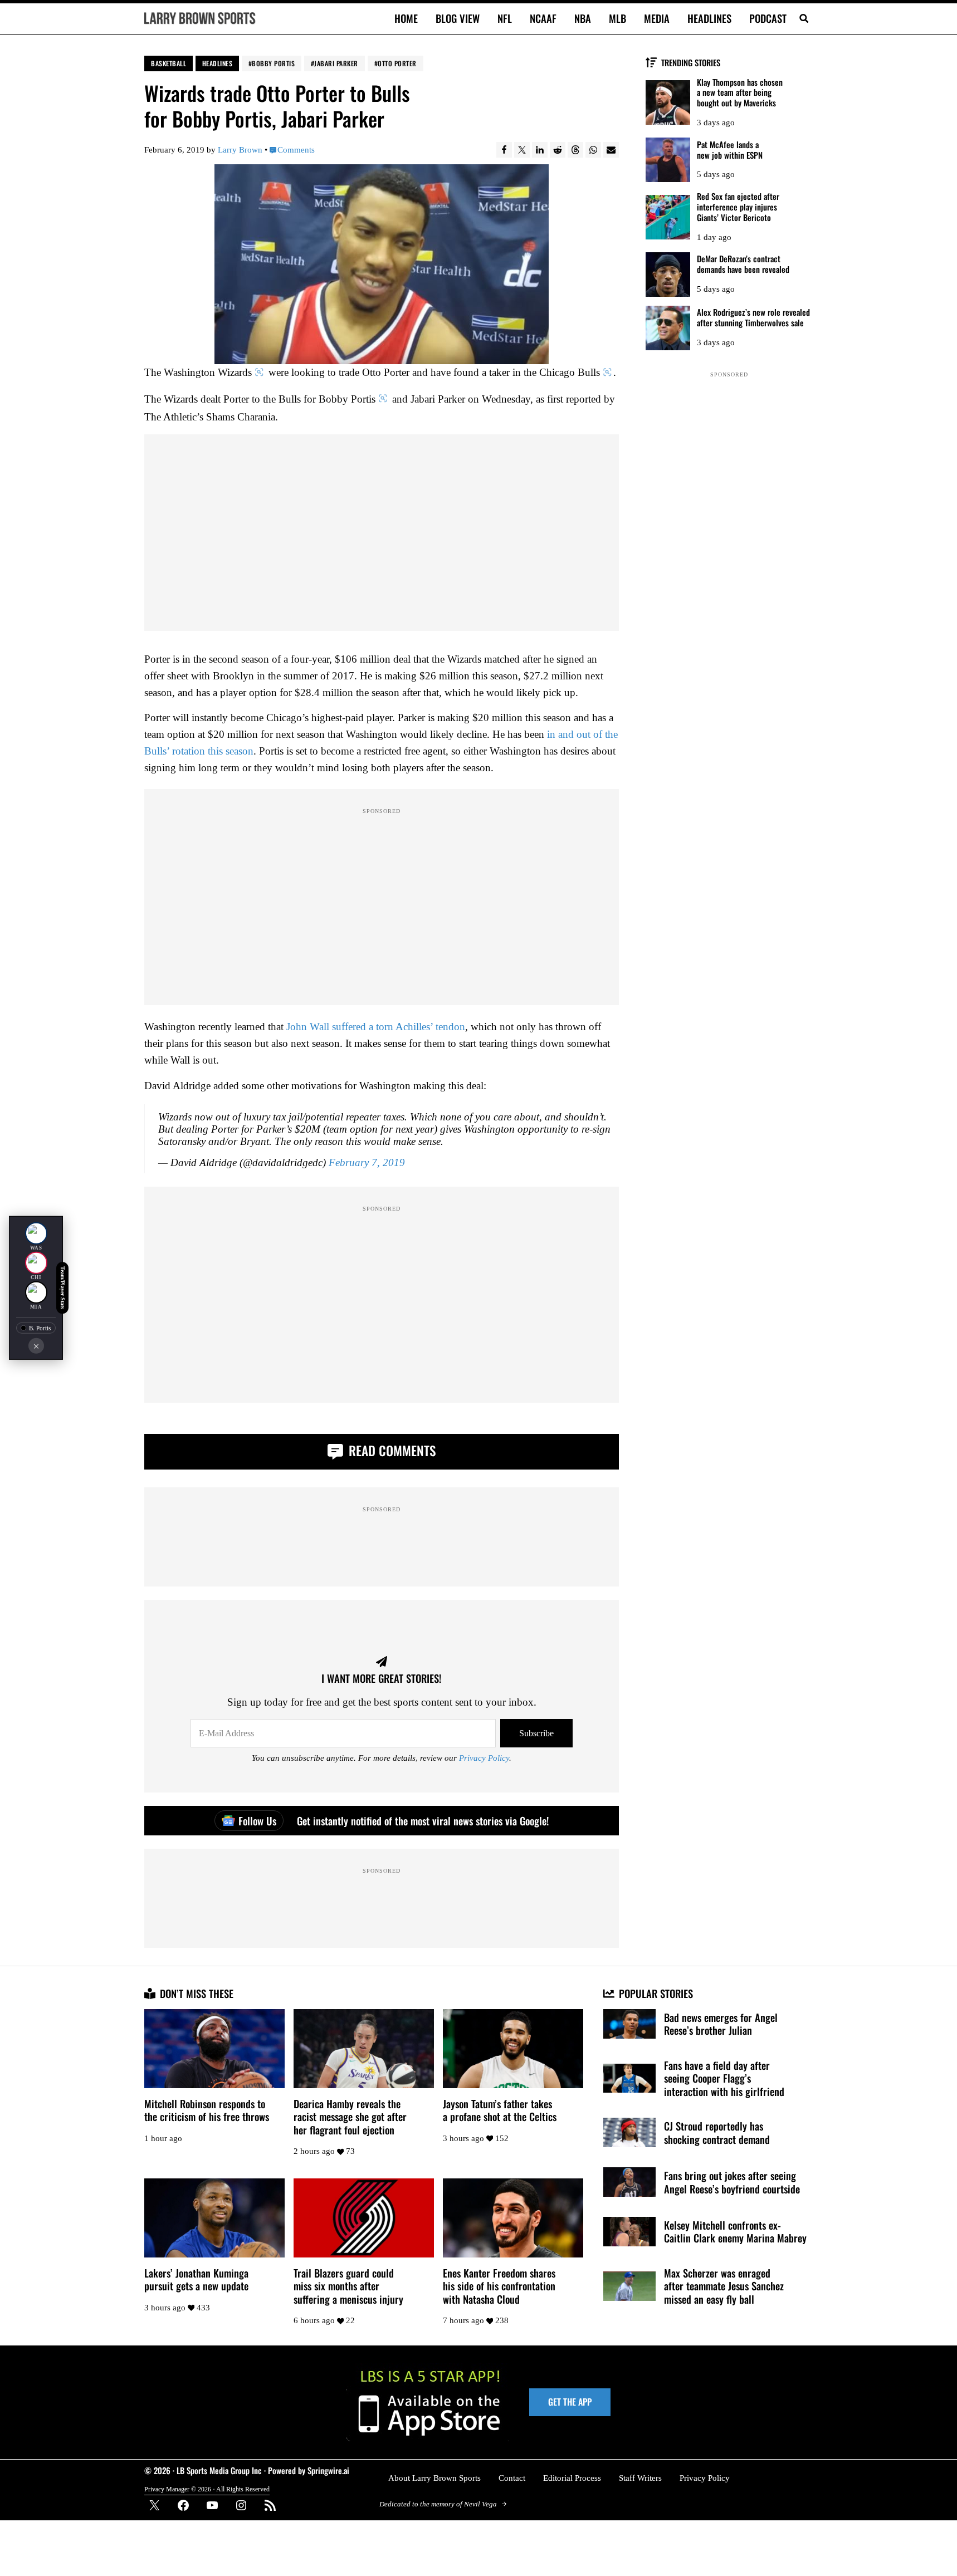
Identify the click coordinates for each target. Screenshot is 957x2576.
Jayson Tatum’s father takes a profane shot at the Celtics (500, 2110)
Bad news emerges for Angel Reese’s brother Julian (721, 2024)
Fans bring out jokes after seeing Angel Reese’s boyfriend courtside (732, 2182)
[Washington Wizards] (36, 1233)
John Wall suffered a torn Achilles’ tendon (376, 1027)
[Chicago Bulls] (36, 1263)
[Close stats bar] (36, 1346)
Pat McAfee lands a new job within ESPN (730, 150)
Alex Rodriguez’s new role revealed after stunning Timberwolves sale (753, 317)
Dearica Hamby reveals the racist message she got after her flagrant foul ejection (350, 2117)
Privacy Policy (484, 1758)
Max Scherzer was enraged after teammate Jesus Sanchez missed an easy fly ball (724, 2286)
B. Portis (40, 1328)
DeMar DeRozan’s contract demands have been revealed (743, 264)
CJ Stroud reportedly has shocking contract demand (717, 2132)
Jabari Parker (336, 63)
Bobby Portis (273, 63)
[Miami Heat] (36, 1292)
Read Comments (390, 1450)
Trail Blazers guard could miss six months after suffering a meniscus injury (348, 2286)
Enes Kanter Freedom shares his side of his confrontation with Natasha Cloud (499, 2286)
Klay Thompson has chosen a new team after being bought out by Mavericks (740, 92)
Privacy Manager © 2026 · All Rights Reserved (207, 2489)
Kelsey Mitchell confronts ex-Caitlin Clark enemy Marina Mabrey (735, 2232)
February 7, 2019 (367, 1162)
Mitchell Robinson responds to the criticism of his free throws (207, 2110)
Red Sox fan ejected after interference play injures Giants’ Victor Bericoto (738, 207)
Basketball (169, 63)
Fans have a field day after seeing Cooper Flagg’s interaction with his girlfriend (724, 2078)
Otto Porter (397, 63)
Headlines (218, 63)
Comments (296, 150)
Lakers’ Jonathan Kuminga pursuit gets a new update (196, 2279)
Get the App (570, 2402)
